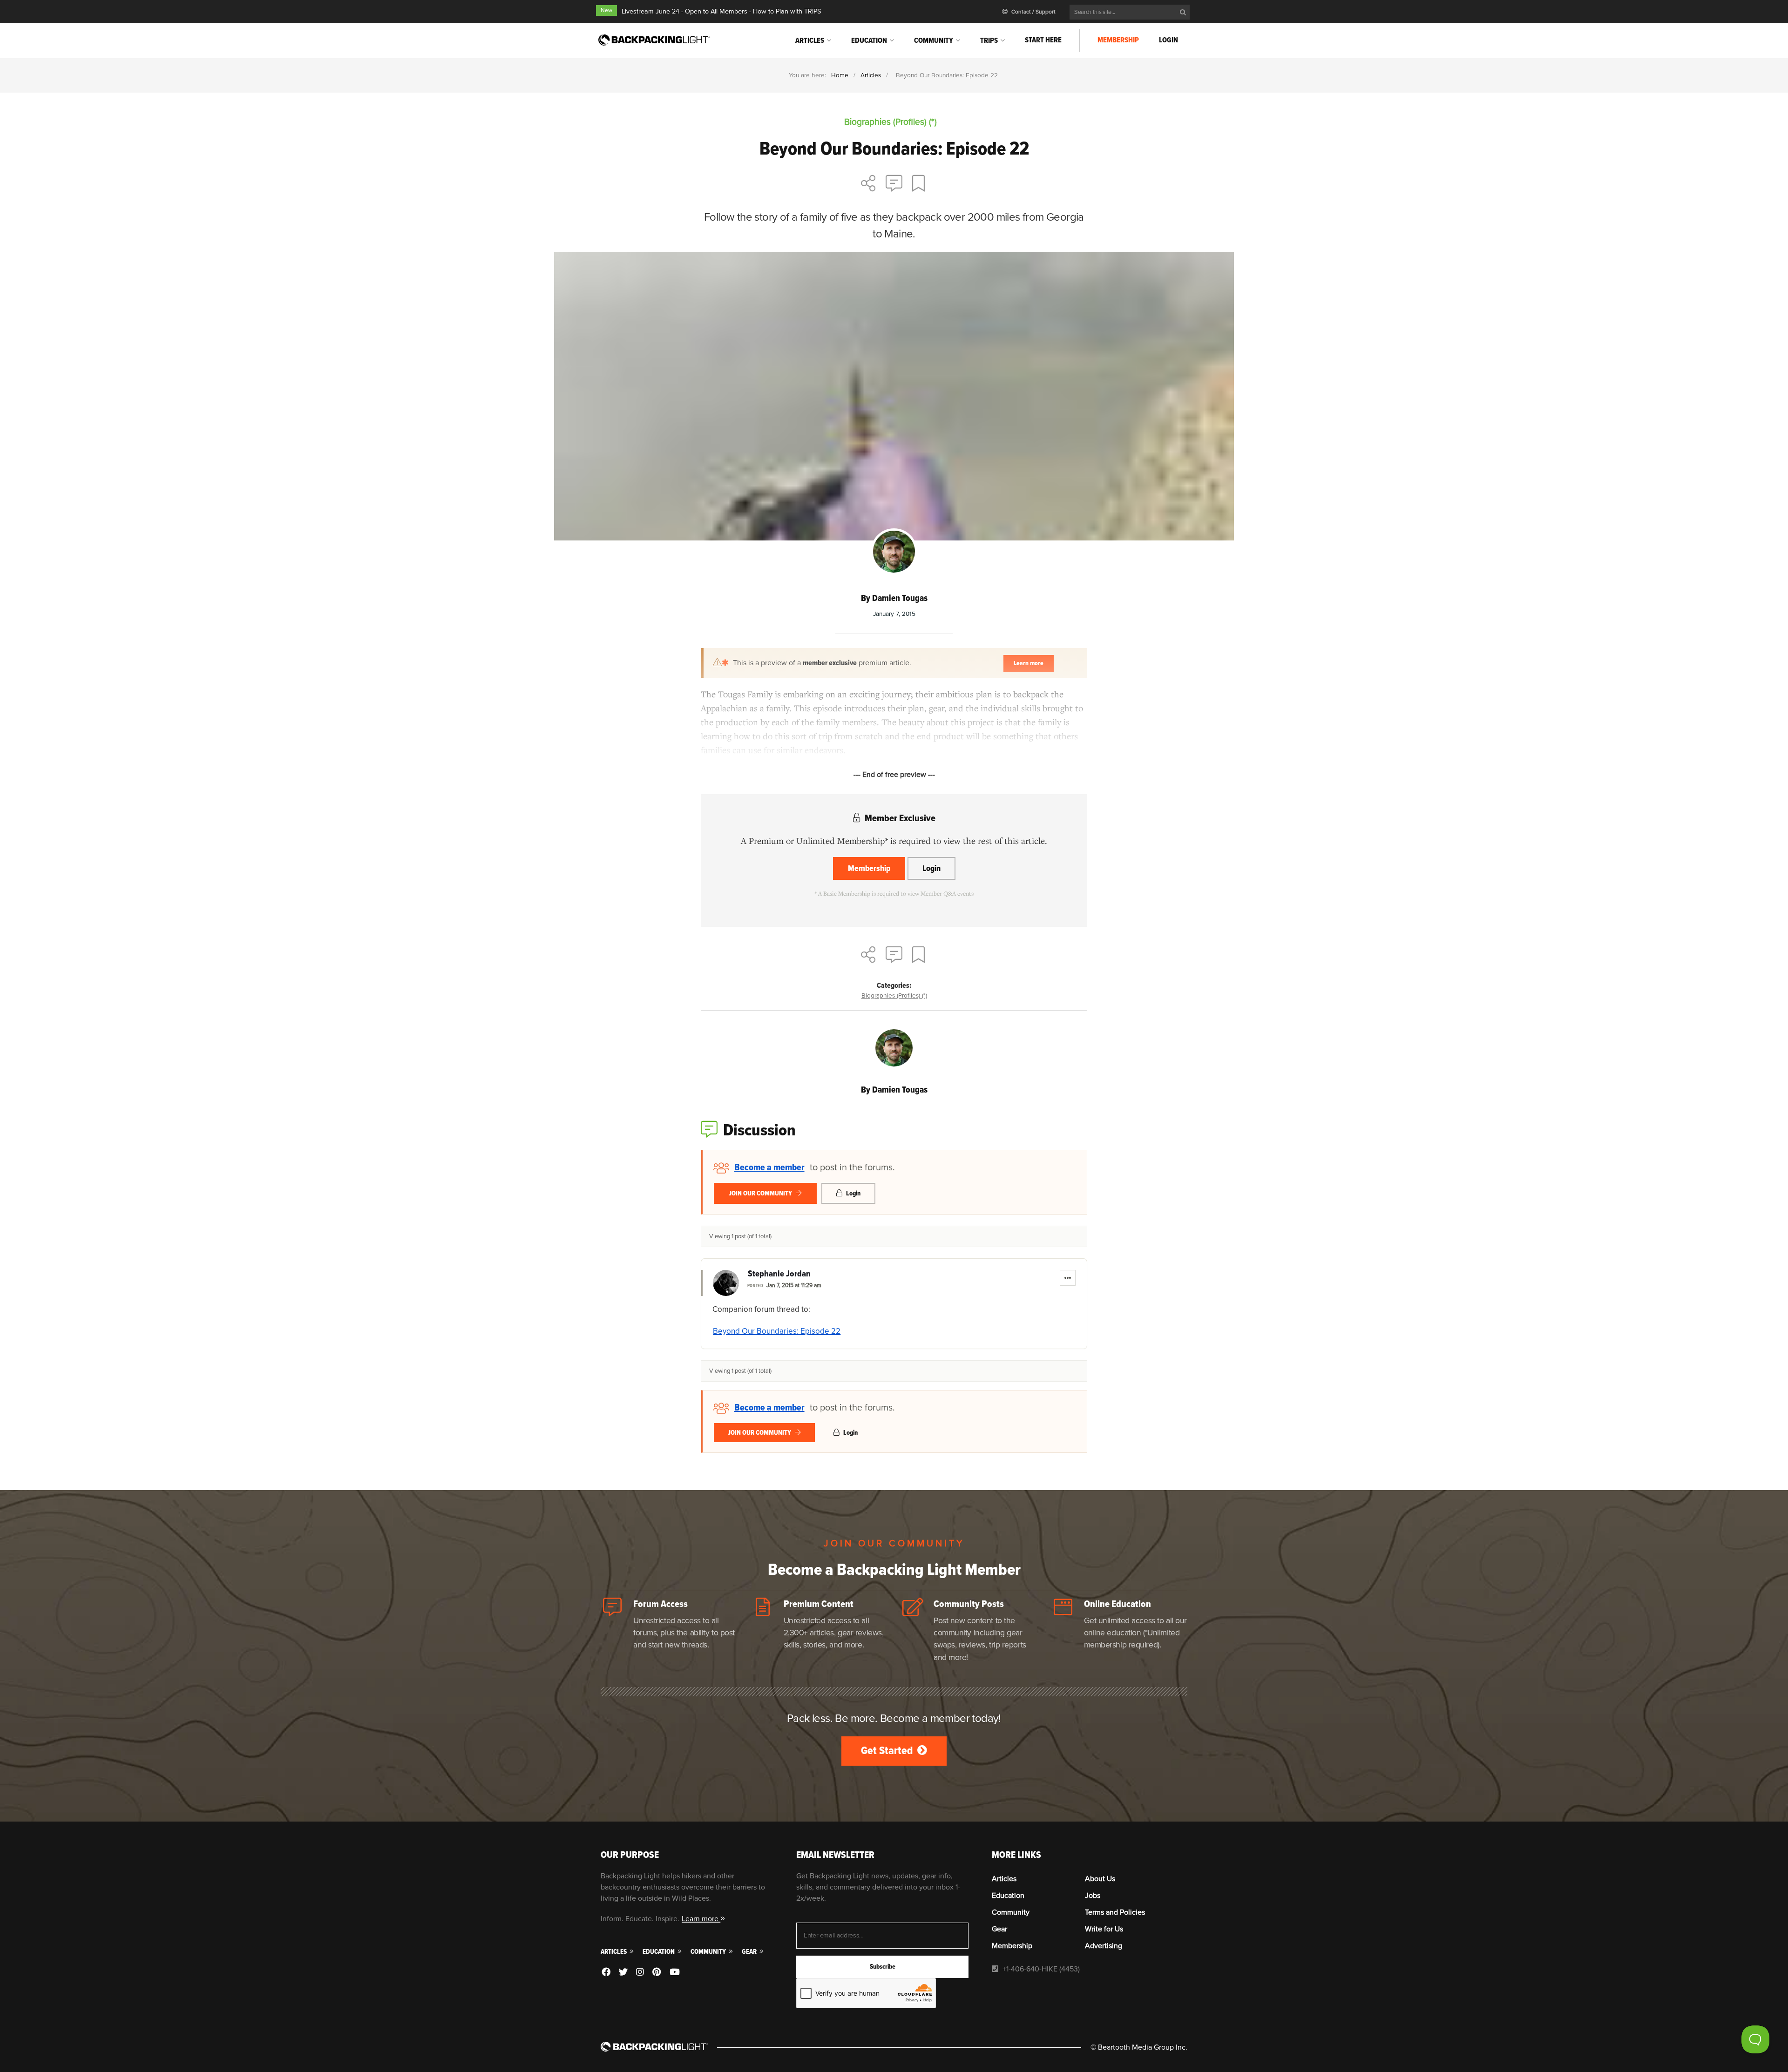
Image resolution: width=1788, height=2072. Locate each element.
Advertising (1104, 1946)
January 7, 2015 (894, 614)
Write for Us (1104, 1929)
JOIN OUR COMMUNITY (761, 1193)
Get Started (888, 1751)
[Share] (868, 184)
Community (934, 40)
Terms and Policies (1115, 1912)
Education (869, 40)
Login (1168, 40)
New (606, 10)
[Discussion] (894, 184)
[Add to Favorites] (920, 184)
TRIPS (989, 40)
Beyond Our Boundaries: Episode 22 (777, 1331)
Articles (810, 40)
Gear (750, 1952)
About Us (1100, 1879)
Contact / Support (1033, 12)
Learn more (701, 1919)
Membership (1118, 40)
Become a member (769, 1168)
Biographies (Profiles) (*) (894, 996)
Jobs (1093, 1896)
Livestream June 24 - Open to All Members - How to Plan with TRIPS (721, 11)
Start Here (1043, 40)
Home (840, 75)
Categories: (894, 985)
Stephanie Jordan (779, 1274)
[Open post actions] (1068, 1278)
